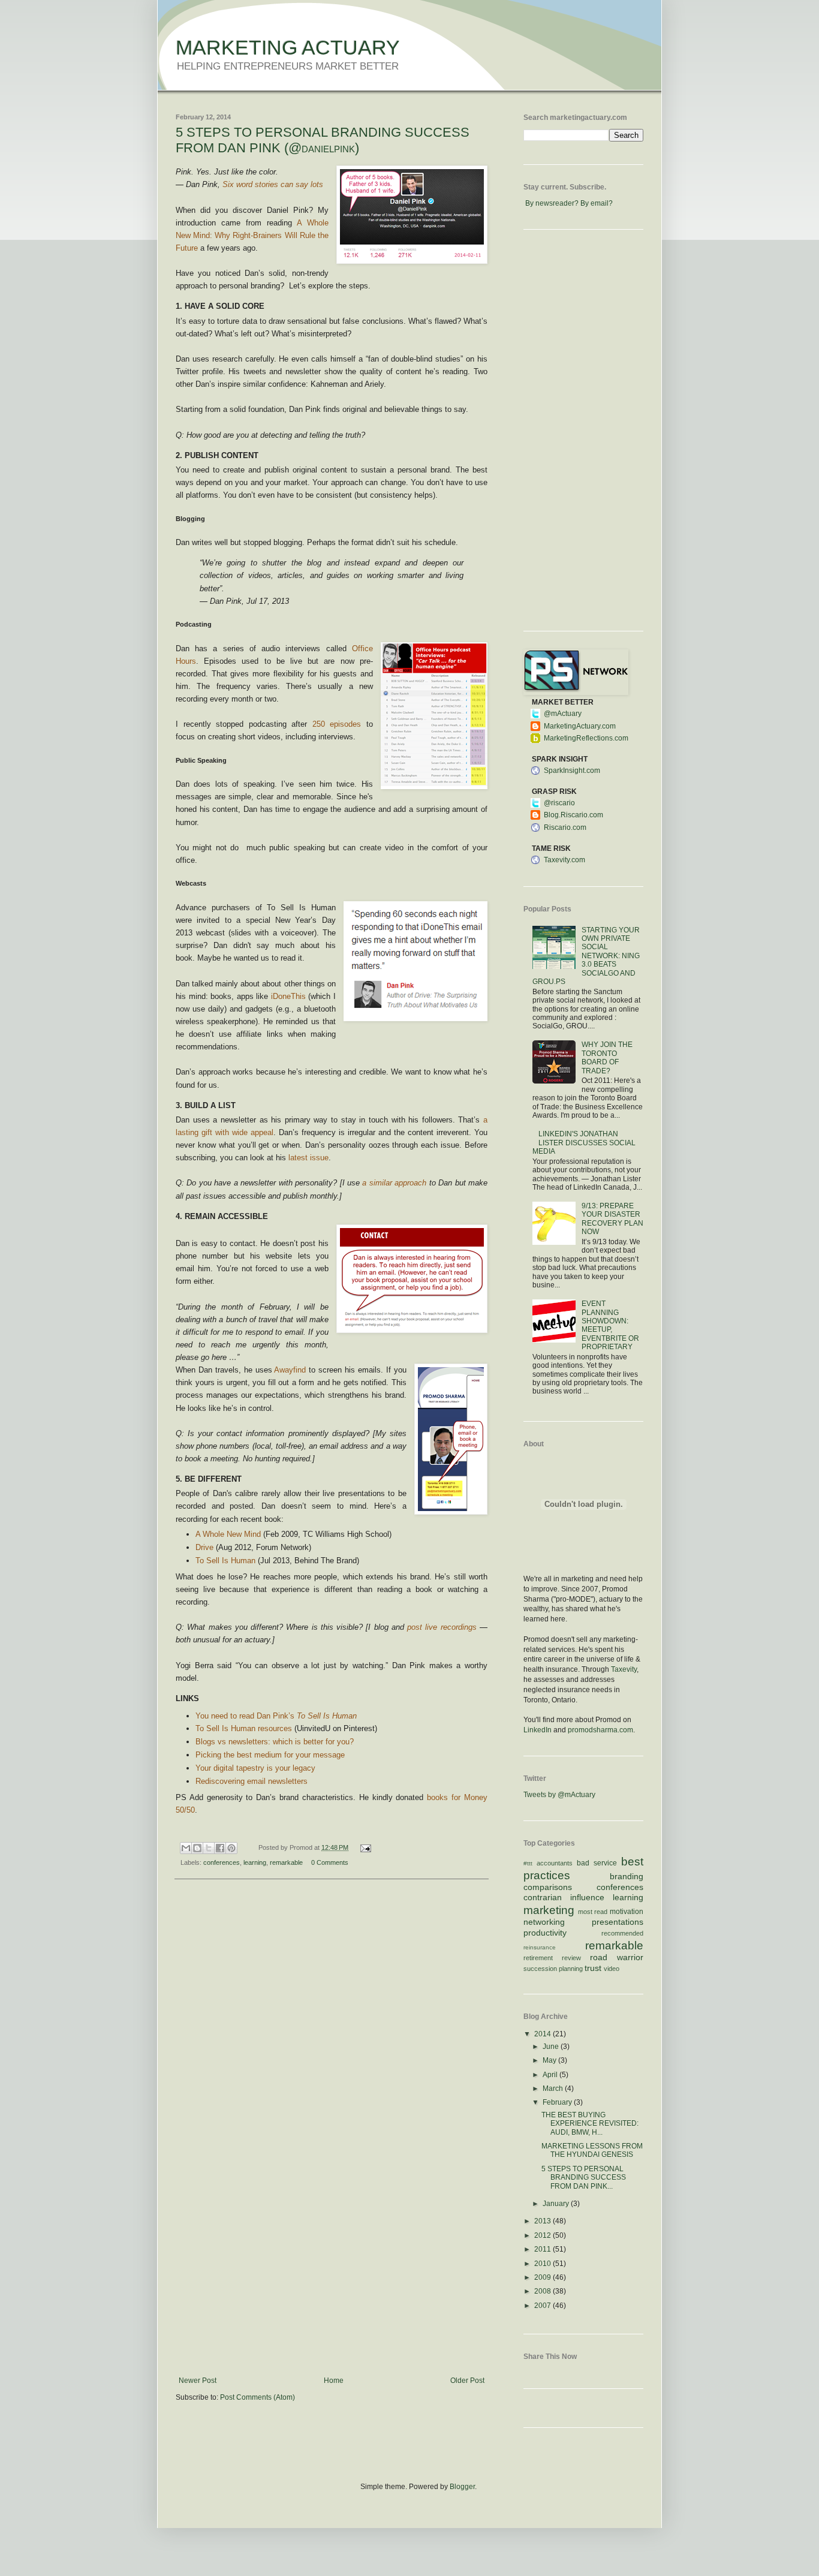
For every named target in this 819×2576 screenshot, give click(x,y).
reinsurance (540, 1947)
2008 (544, 2291)
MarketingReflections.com (586, 738)
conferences (222, 1862)
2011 (544, 2249)
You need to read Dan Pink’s (276, 1716)
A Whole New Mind (228, 1534)
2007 (544, 2306)
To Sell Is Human (225, 1561)
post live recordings (442, 1627)
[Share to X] (209, 1848)
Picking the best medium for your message (270, 1755)
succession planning (553, 1969)
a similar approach (394, 1183)
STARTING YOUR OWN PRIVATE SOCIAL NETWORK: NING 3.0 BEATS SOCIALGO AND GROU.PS (586, 956)
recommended (622, 1933)
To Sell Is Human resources (244, 1728)
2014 (544, 2034)
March (554, 2089)
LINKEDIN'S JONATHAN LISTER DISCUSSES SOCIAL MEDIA (584, 1143)
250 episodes (337, 724)
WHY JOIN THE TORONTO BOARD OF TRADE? (607, 1057)
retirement (538, 1958)
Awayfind (290, 1370)
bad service (597, 1863)
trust (593, 1968)
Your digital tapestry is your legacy (255, 1768)
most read (593, 1912)
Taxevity (624, 1669)
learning (255, 1862)
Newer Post (198, 2381)
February (558, 2102)
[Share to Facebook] (220, 1848)
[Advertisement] (332, 2286)
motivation (627, 1912)
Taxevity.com (564, 860)
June (552, 2047)
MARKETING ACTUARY (288, 47)
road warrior (617, 1957)
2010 (544, 2264)
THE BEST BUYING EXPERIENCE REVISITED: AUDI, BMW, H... (590, 2124)
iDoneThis (288, 996)
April (551, 2075)
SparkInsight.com (572, 771)
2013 (544, 2221)
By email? (597, 203)
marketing (549, 1910)
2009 (544, 2277)
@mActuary (563, 714)
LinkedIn (538, 1730)
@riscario (559, 803)
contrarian (543, 1897)
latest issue (308, 1158)
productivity (545, 1933)
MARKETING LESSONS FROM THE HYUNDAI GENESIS (592, 2150)
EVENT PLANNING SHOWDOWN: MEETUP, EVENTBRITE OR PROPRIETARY (610, 1325)
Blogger (462, 2487)
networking (544, 1922)
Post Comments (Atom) (258, 2397)
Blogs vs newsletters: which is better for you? (275, 1742)
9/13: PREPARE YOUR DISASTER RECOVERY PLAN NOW (612, 1219)
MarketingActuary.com (580, 726)
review (571, 1958)
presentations (618, 1922)
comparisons (548, 1887)
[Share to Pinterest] (231, 1848)
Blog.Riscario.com (573, 815)
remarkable (286, 1862)
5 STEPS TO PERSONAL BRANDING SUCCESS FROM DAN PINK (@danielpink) (323, 140)
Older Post (467, 2381)
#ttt (528, 1863)
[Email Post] (364, 1847)
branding (627, 1876)
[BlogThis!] (197, 1848)
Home (334, 2381)
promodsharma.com (600, 1730)
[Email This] (186, 1848)
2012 (544, 2235)
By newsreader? (552, 203)
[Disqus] (332, 2044)
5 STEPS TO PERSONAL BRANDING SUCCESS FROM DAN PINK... (584, 2178)
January (557, 2204)
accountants (555, 1863)
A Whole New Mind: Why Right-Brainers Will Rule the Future (252, 235)
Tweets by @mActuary (559, 1795)
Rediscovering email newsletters (252, 1781)
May (550, 2060)
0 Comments (330, 1862)
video (612, 1969)
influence (587, 1897)
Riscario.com (565, 827)
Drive (204, 1547)
